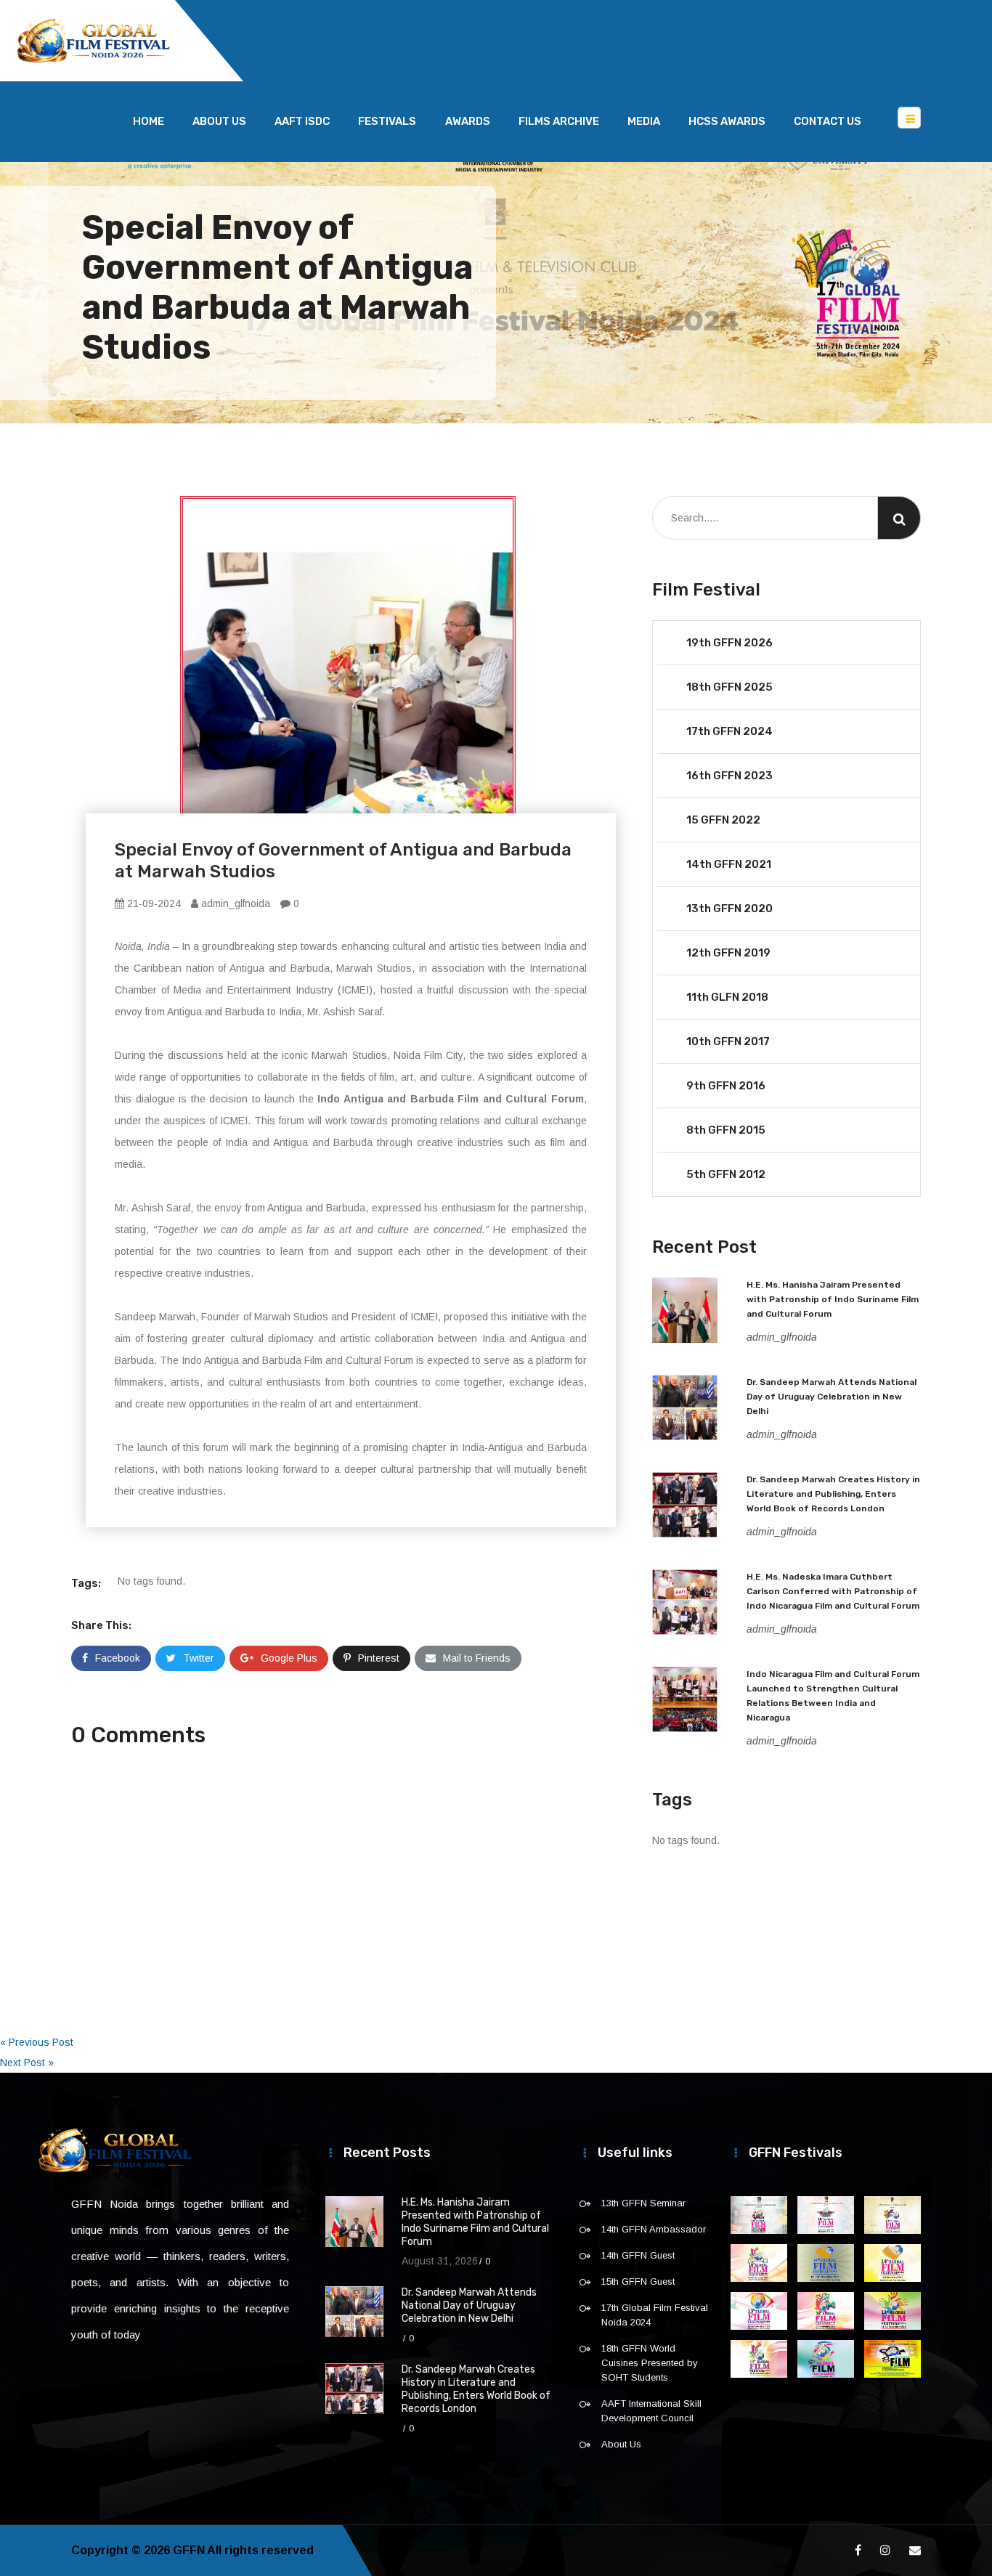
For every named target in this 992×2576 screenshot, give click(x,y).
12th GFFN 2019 (728, 953)
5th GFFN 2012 (726, 1174)
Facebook (118, 1658)
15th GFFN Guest (638, 2282)
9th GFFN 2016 (726, 1086)
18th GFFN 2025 (729, 687)
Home (149, 121)
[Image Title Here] (759, 2215)
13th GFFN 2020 (729, 909)
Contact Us (828, 121)
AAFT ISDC (302, 121)
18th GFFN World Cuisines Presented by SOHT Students (650, 2363)
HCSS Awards (727, 121)
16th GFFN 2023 (729, 776)
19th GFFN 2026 (729, 643)
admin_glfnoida (234, 903)
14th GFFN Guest (638, 2255)
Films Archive (559, 121)
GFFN (189, 2550)
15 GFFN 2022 (723, 820)
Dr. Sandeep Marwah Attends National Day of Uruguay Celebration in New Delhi (832, 1397)
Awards (468, 121)
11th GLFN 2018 (727, 997)
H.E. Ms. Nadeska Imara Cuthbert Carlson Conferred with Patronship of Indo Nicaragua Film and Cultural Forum (833, 1591)
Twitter (199, 1658)
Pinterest (379, 1658)
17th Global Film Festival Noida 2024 (655, 2315)
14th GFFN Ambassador (654, 2229)
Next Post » (27, 2063)
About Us (219, 121)
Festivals (387, 121)
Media (644, 121)
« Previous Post (37, 2042)
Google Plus (289, 1658)
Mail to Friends (477, 1658)
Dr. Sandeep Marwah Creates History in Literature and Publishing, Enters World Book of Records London (833, 1494)
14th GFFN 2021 (729, 864)
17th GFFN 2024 (729, 731)
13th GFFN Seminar (643, 2203)
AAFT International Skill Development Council (651, 2411)
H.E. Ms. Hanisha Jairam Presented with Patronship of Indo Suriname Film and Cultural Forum (833, 1299)
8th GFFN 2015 (726, 1130)
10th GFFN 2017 (728, 1041)
